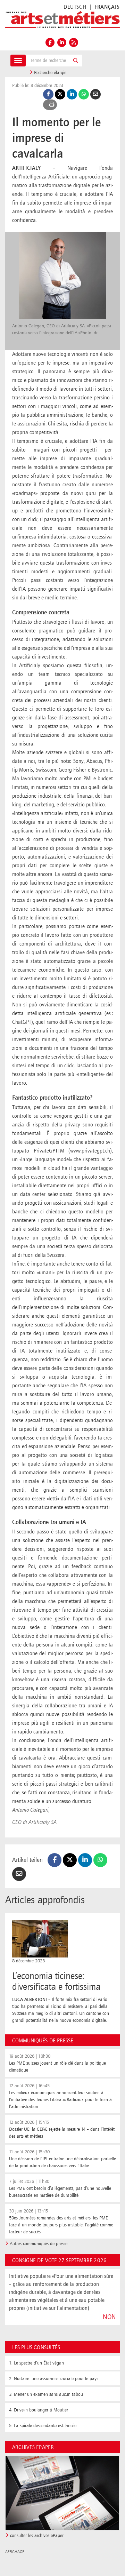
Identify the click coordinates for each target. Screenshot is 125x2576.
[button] (76, 61)
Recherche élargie (49, 73)
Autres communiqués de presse (39, 2244)
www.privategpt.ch (90, 1151)
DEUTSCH (75, 7)
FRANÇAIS (107, 7)
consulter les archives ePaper (37, 2536)
